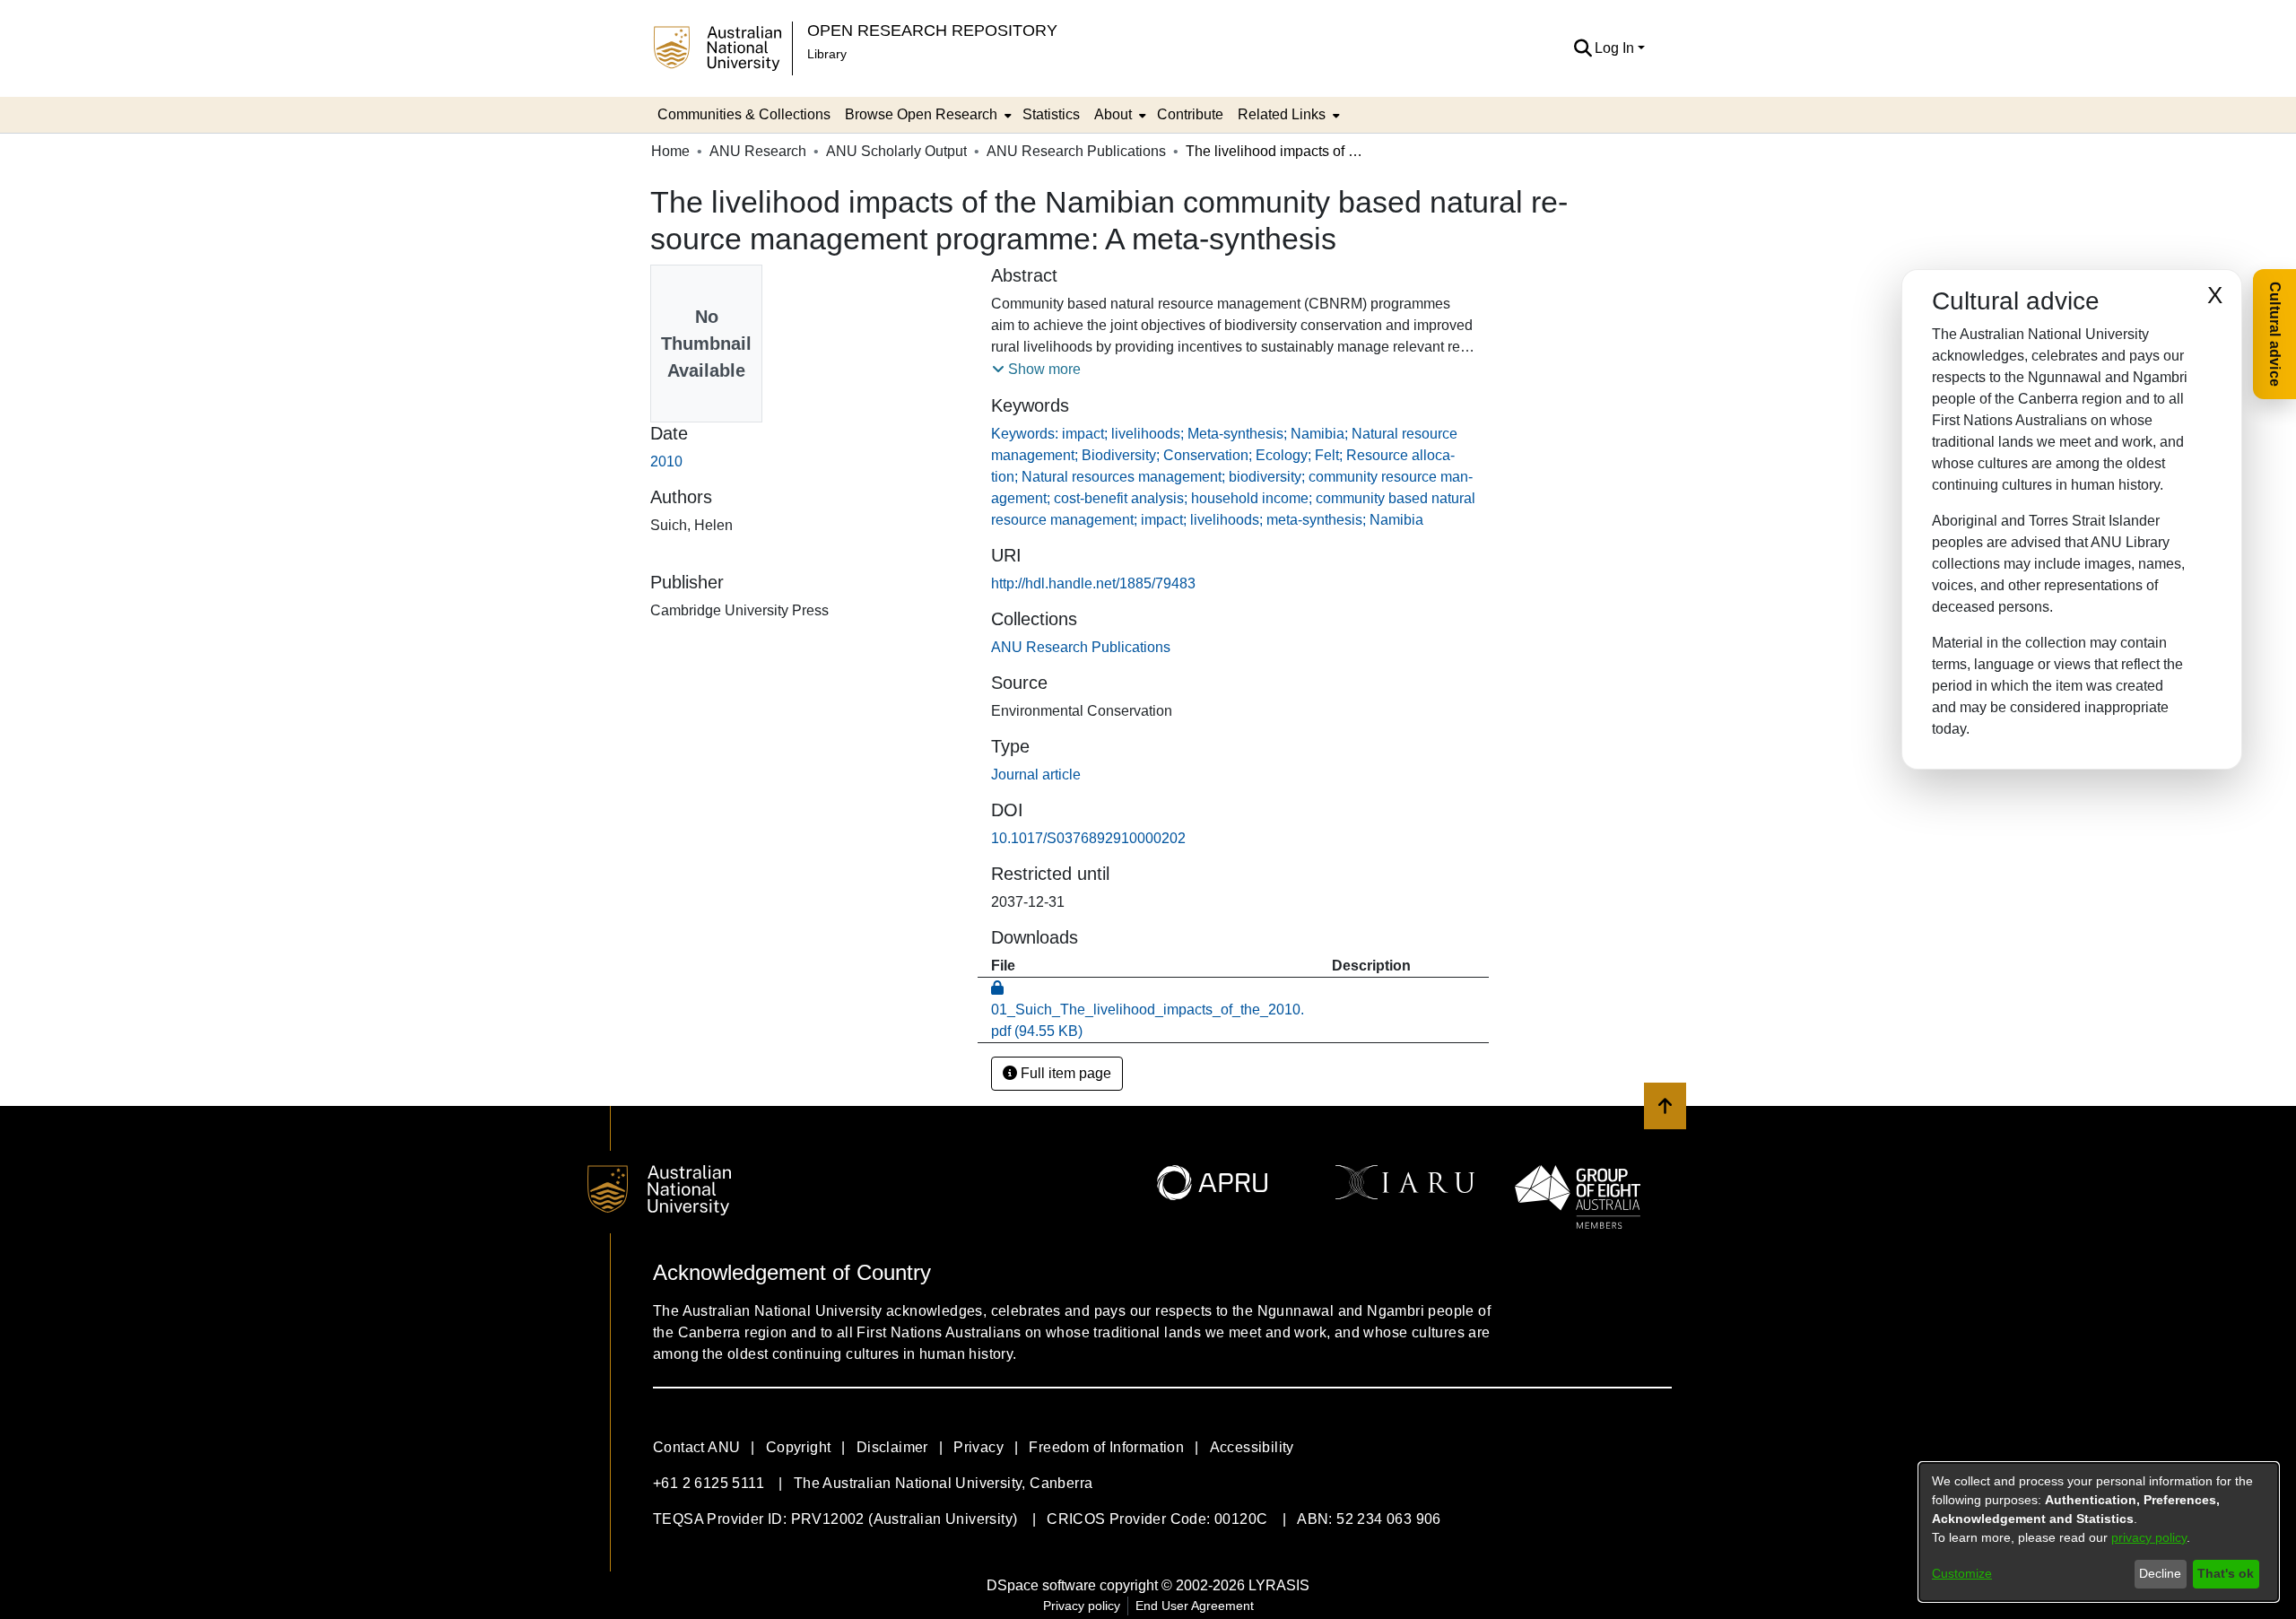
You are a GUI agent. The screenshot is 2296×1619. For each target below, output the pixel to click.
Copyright (799, 1447)
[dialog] (2099, 1532)
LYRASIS (1279, 1585)
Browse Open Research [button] (921, 114)
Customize (1962, 1573)
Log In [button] (1616, 48)
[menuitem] (926, 115)
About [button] (1113, 114)
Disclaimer (892, 1447)
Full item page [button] (1064, 1073)
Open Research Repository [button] (932, 30)
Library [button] (827, 54)
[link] (1081, 647)
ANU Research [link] (758, 151)
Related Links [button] (1282, 114)
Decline (2160, 1573)
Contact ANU (696, 1447)
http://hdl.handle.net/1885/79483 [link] (1093, 583)
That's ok (2226, 1573)
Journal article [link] (1036, 775)
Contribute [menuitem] (1190, 114)
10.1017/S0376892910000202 (1088, 838)
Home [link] (670, 151)
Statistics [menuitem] (1051, 114)
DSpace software (1041, 1585)
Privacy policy (1082, 1606)
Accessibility (1252, 1447)
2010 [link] (666, 461)
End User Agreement (1195, 1606)
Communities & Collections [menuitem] (744, 114)
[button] (1583, 48)
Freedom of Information (1106, 1447)
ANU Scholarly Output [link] (896, 151)
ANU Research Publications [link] (1076, 151)
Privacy (978, 1447)
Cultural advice (2275, 334)
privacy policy (2149, 1537)
